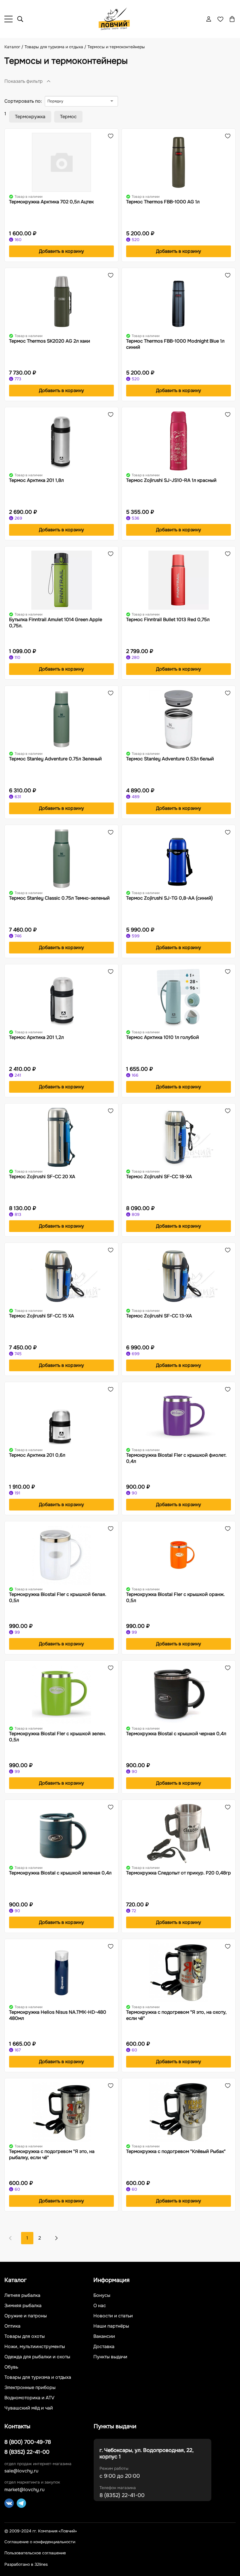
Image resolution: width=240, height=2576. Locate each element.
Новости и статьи (113, 2316)
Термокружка (30, 117)
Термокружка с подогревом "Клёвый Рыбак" (176, 2151)
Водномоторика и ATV (29, 2398)
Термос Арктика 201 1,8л (36, 480)
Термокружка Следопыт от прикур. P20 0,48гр (179, 1873)
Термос (68, 117)
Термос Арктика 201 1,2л (36, 1037)
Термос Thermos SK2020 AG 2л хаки (50, 341)
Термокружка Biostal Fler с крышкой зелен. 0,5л (58, 1737)
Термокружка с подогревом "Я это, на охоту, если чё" (176, 2015)
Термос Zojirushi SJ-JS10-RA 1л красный (171, 480)
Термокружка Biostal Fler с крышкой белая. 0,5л (58, 1597)
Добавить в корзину (61, 251)
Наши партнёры (111, 2326)
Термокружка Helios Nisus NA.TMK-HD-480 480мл (58, 2015)
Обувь (11, 2367)
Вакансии (104, 2336)
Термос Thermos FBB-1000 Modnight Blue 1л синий (175, 344)
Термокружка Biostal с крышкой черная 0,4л (176, 1734)
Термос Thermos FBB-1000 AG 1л (163, 202)
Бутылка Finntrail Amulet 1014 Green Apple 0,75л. (56, 623)
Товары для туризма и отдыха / (56, 47)
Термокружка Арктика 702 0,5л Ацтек (51, 202)
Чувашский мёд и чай (29, 2408)
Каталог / (14, 47)
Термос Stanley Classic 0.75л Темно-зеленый (59, 898)
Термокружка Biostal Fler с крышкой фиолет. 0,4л (176, 1458)
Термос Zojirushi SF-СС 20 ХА (42, 1177)
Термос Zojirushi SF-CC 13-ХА (159, 1316)
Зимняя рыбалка (23, 2306)
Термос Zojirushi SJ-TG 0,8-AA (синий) (169, 898)
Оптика (12, 2326)
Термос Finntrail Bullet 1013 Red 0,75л (168, 619)
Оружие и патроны (26, 2316)
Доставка (104, 2347)
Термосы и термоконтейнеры (116, 47)
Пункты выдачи (110, 2357)
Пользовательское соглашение (35, 2553)
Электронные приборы (30, 2388)
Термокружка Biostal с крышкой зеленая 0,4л (60, 1873)
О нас (100, 2306)
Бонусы (102, 2295)
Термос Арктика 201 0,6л (37, 1455)
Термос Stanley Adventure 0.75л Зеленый (55, 759)
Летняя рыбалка (22, 2295)
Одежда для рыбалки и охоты (37, 2357)
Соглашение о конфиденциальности (40, 2542)
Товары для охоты (25, 2336)
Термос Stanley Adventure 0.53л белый (170, 759)
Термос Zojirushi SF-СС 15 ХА (42, 1316)
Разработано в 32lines (26, 2564)
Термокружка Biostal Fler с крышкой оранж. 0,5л (175, 1597)
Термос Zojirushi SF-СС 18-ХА (159, 1177)
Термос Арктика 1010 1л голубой (163, 1037)
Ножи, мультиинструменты (35, 2347)
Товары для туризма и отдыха (38, 2377)
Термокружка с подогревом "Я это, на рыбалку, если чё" (52, 2154)
